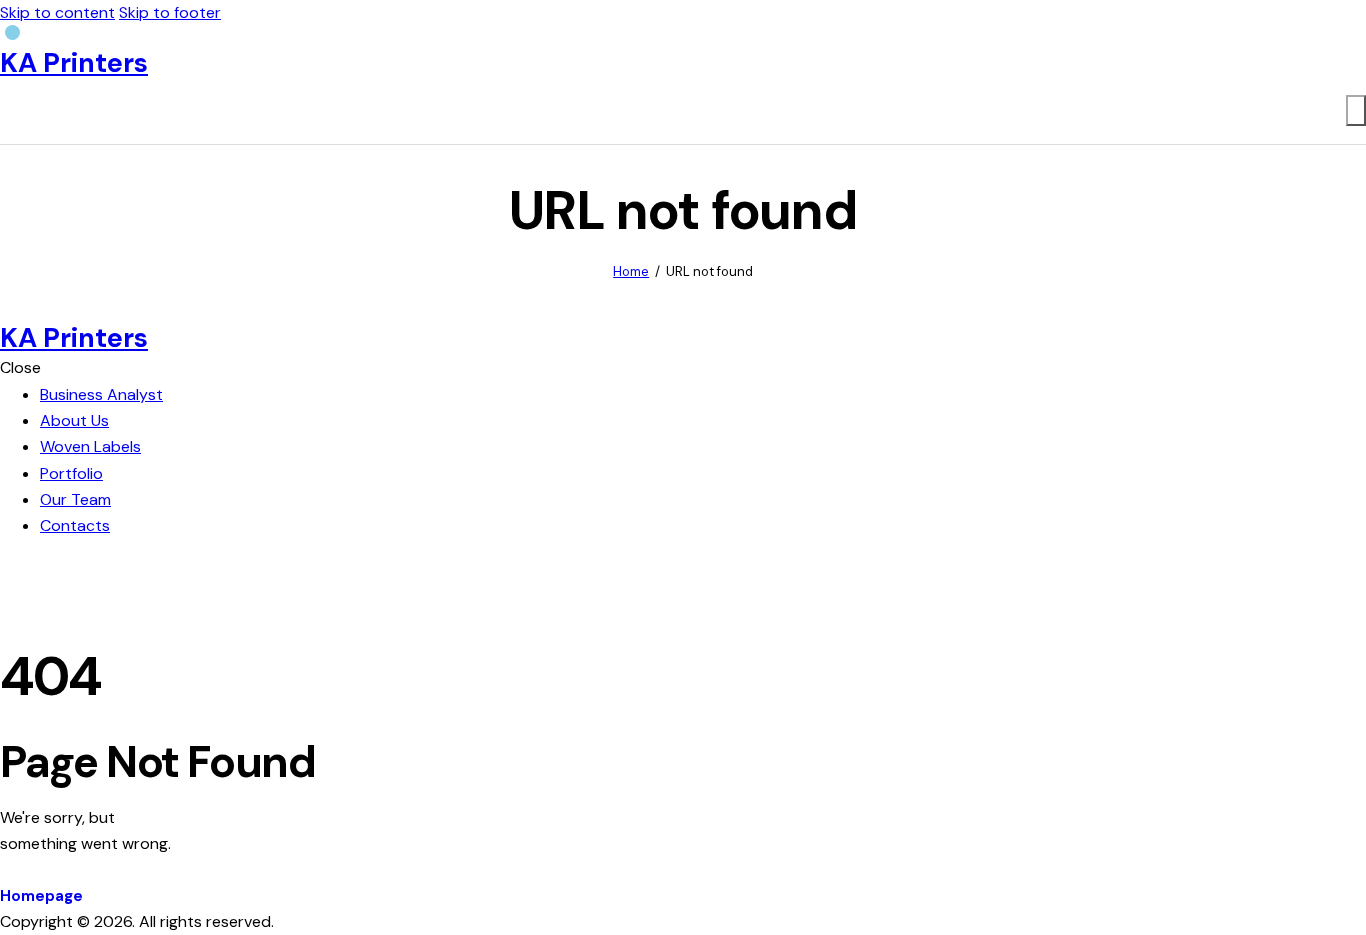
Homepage (41, 896)
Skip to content (57, 12)
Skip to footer (170, 12)
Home (631, 271)
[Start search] (1356, 110)
